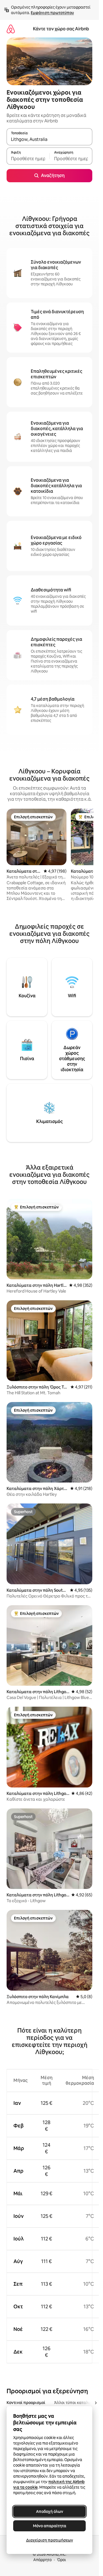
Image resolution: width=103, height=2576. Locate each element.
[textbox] (28, 159)
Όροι (61, 2560)
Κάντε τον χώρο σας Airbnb (61, 29)
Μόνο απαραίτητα (50, 2526)
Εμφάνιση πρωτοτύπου (52, 13)
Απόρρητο (42, 2560)
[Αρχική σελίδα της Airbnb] (11, 29)
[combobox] (49, 139)
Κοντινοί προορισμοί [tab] (26, 2403)
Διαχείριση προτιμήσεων (50, 2540)
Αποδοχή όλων (50, 2511)
